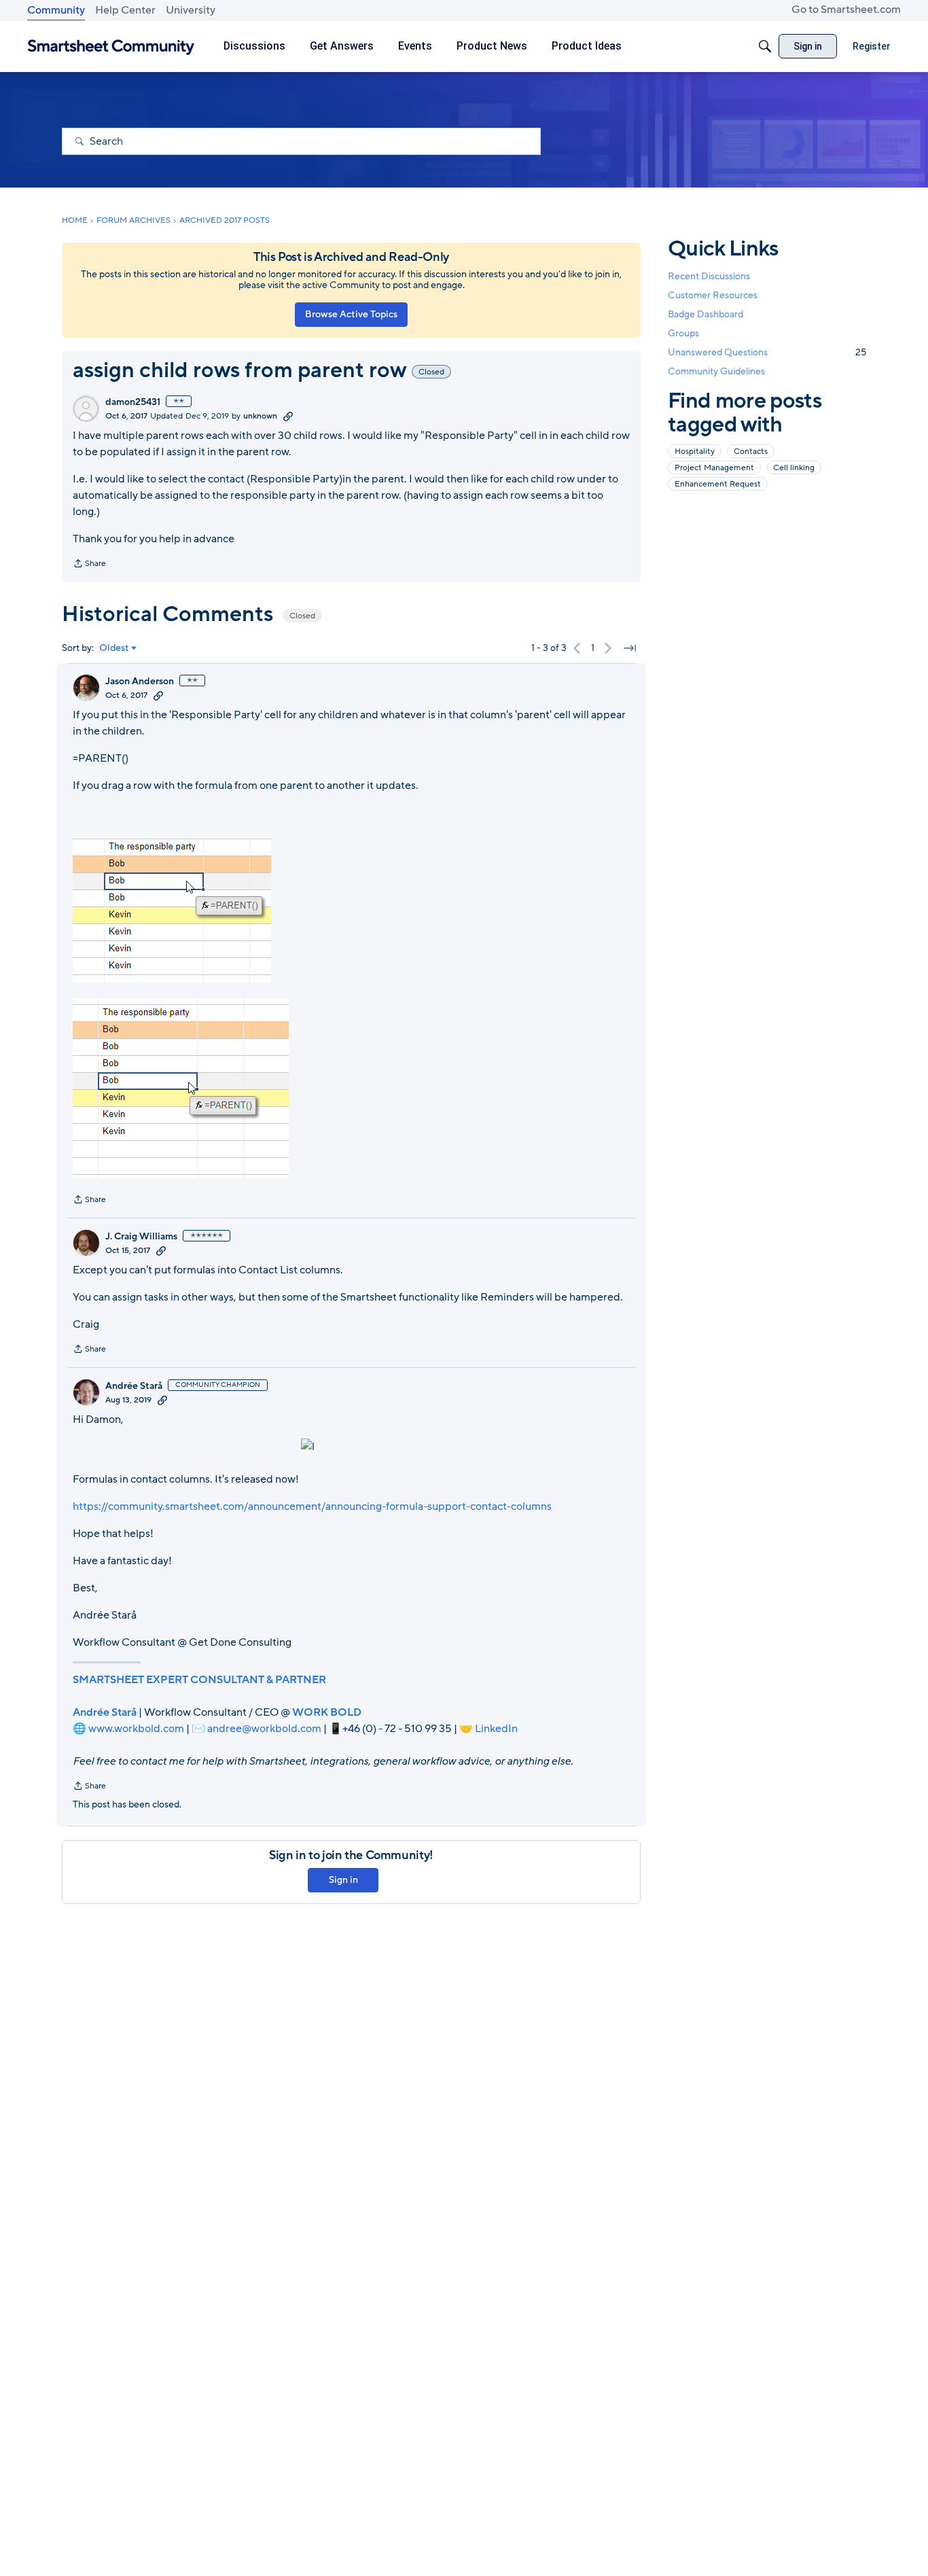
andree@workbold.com (264, 1729)
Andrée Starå (134, 1386)
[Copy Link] (288, 416)
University (191, 10)
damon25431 (133, 402)
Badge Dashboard (706, 314)
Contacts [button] (751, 451)
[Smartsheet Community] (111, 47)
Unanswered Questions (767, 352)
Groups (683, 333)
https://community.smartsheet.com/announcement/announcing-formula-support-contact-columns (312, 1506)
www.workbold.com (136, 1729)
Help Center (125, 10)
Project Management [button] (714, 467)
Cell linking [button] (794, 467)
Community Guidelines (716, 371)
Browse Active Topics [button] (351, 314)
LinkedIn (496, 1729)
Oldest (114, 648)
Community (56, 10)
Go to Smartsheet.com (846, 10)
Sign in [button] (343, 1880)
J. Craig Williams (141, 1237)
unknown (260, 416)
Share (89, 565)
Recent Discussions (709, 276)
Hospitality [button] (695, 451)
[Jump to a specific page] (630, 648)
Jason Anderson (140, 682)
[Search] (765, 46)
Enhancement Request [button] (718, 483)
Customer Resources (713, 295)
